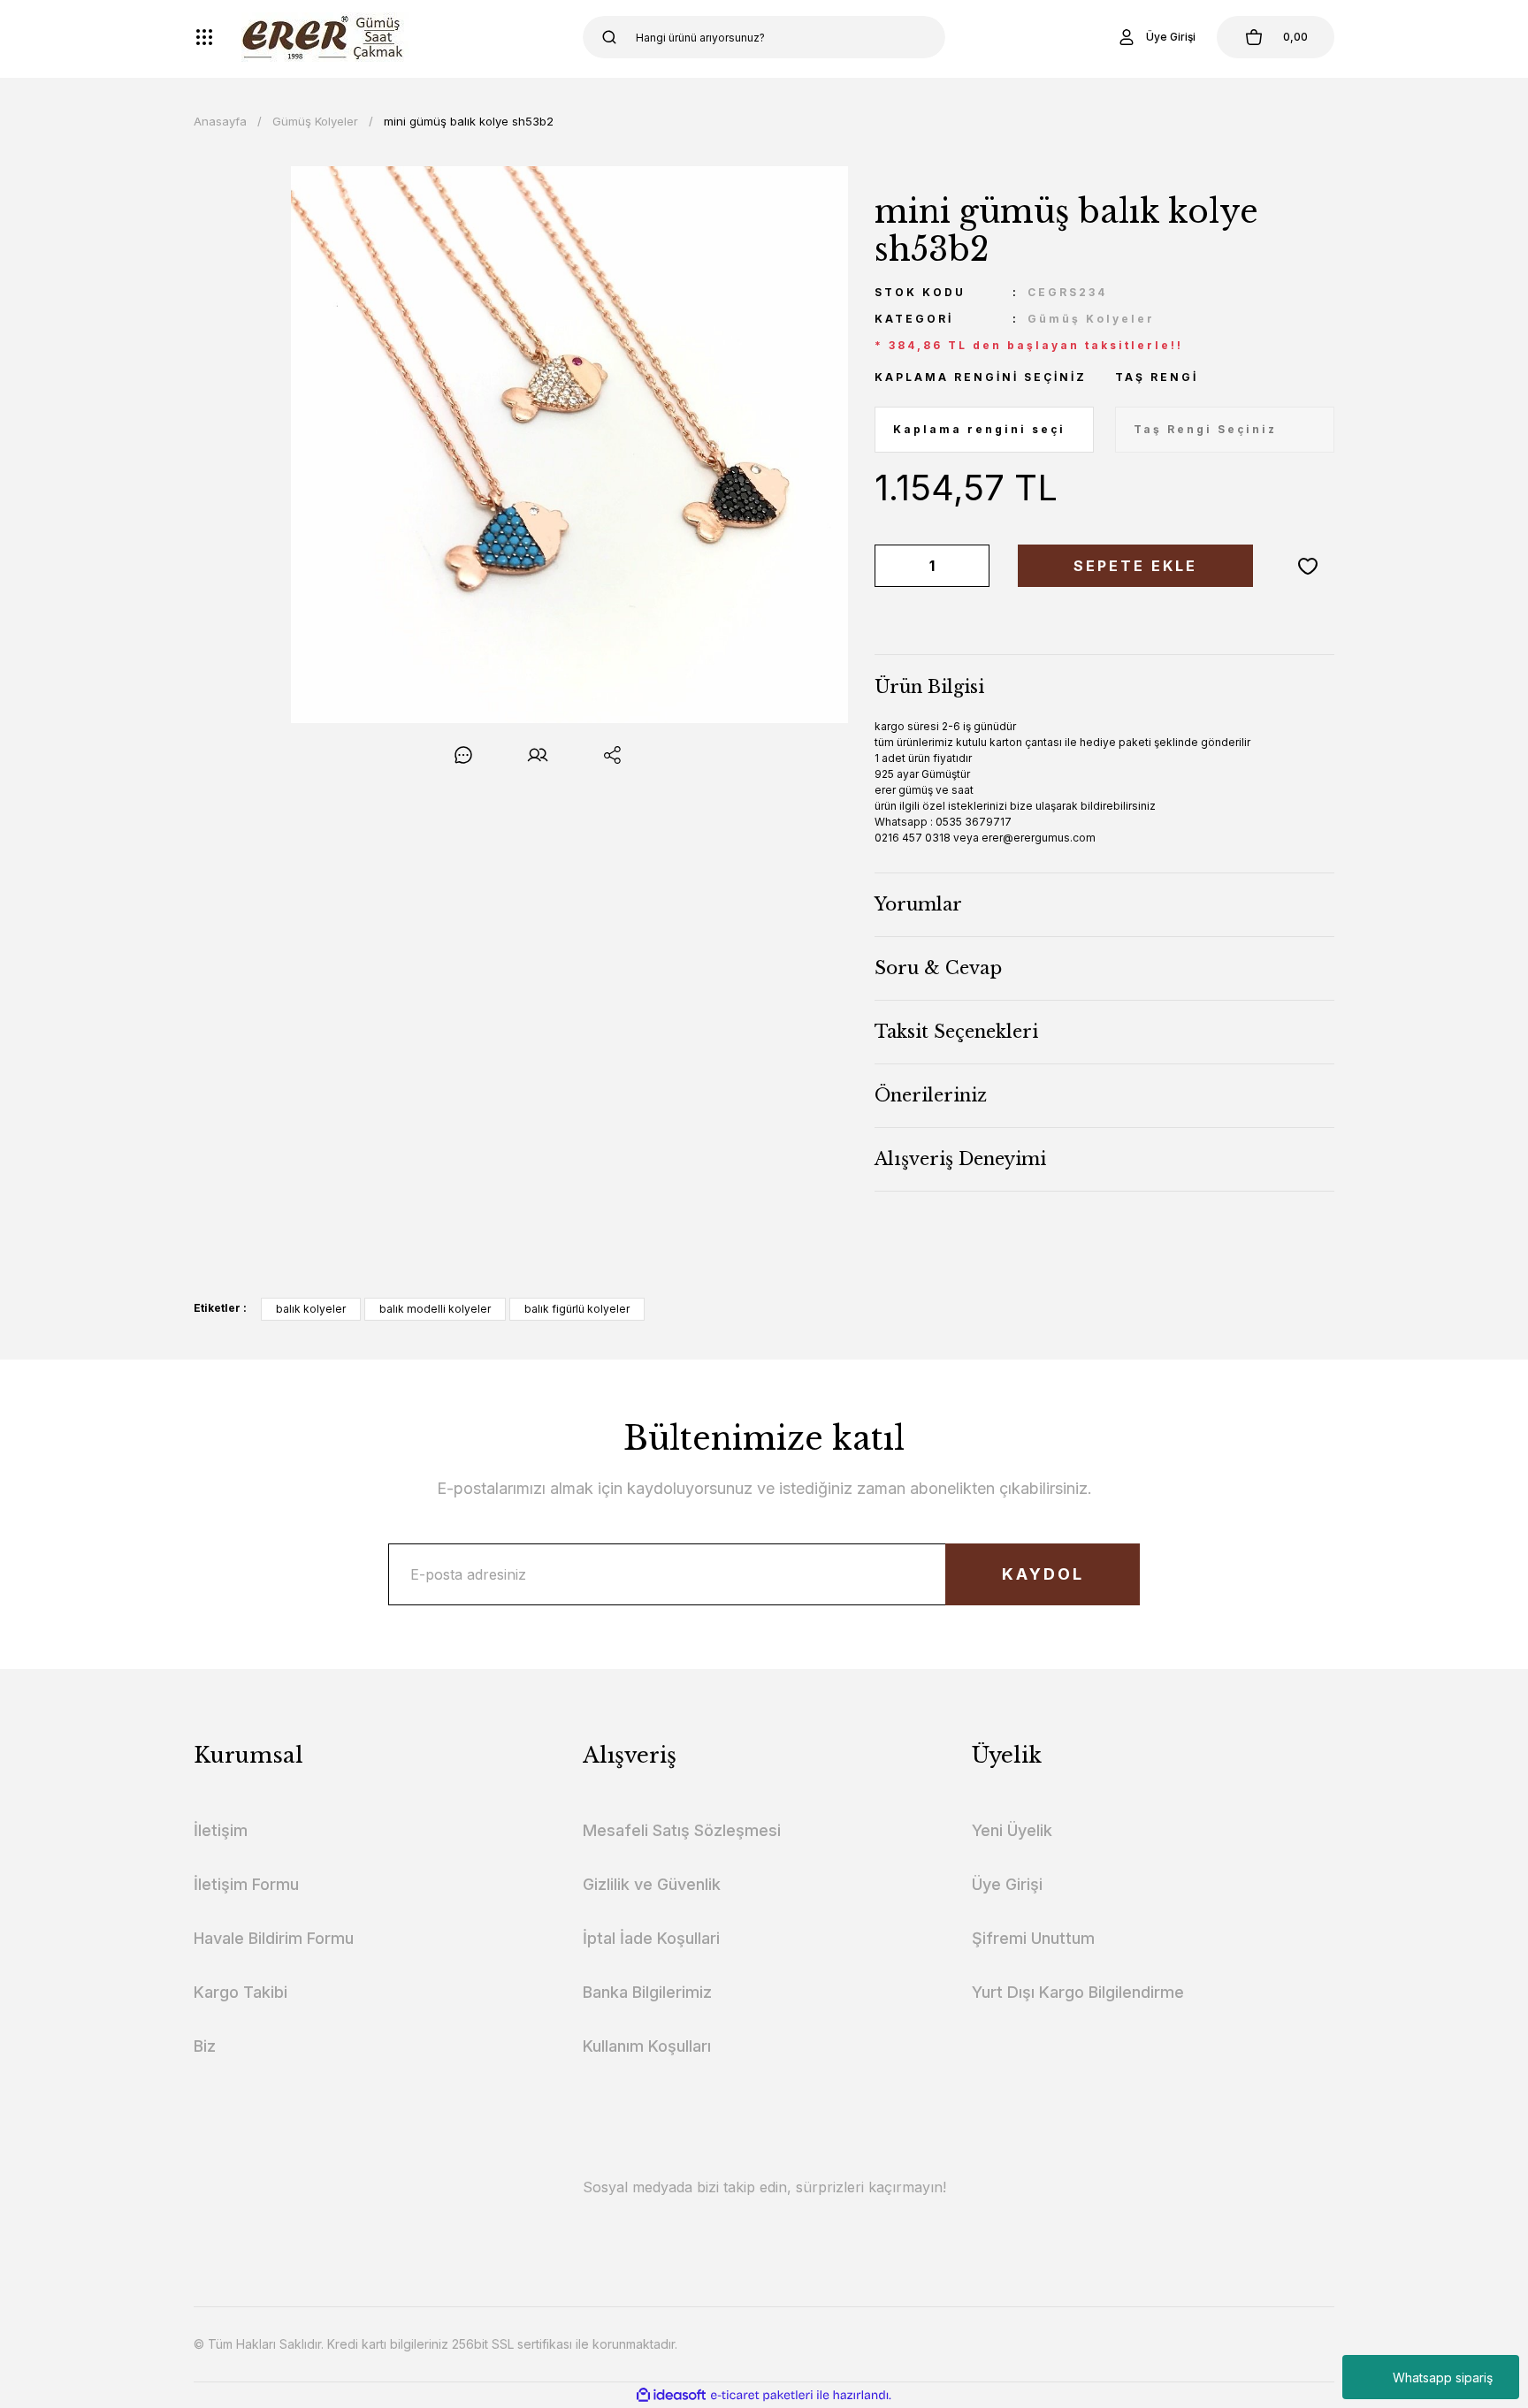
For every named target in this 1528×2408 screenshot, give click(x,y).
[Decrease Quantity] (891, 566)
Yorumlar (918, 904)
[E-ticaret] (762, 2396)
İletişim (221, 1830)
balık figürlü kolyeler (577, 1309)
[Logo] (325, 37)
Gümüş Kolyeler (1091, 319)
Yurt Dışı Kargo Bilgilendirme (1078, 1992)
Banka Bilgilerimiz (647, 1992)
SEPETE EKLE (1135, 566)
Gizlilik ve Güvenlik (652, 1884)
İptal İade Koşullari (651, 1938)
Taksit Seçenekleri (956, 1032)
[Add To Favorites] (1308, 566)
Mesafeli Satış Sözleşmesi (682, 1830)
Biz (205, 2046)
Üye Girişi (1007, 1884)
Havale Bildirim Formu (274, 1938)
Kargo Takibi (241, 1992)
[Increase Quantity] (973, 566)
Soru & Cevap (938, 968)
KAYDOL (1043, 1574)
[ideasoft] (671, 2395)
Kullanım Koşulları (647, 2046)
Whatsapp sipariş (1443, 2378)
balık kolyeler (311, 1309)
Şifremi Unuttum (1033, 1938)
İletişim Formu (246, 1884)
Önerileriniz (931, 1095)
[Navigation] (204, 37)
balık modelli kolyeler (435, 1309)
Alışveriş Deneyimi (960, 1159)
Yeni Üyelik (1012, 1830)
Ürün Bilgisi (929, 687)
